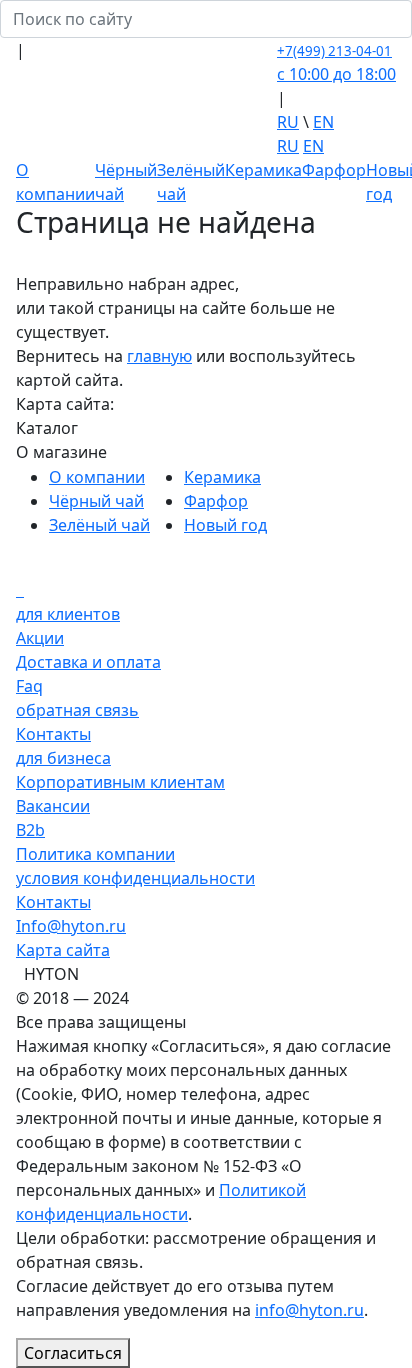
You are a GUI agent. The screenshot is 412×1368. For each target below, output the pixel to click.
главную (159, 356)
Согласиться (73, 1353)
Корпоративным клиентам (120, 782)
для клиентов (68, 614)
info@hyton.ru (309, 1310)
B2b (30, 830)
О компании (97, 477)
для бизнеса (63, 758)
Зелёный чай (99, 525)
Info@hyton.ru (71, 926)
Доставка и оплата (88, 662)
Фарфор (334, 170)
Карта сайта (63, 950)
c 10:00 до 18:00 (336, 74)
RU (288, 122)
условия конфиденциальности (135, 878)
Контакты (53, 734)
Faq (29, 686)
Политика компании (95, 854)
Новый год (225, 525)
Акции (40, 638)
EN (323, 122)
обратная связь (77, 710)
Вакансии (53, 806)
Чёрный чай (96, 501)
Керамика (263, 170)
